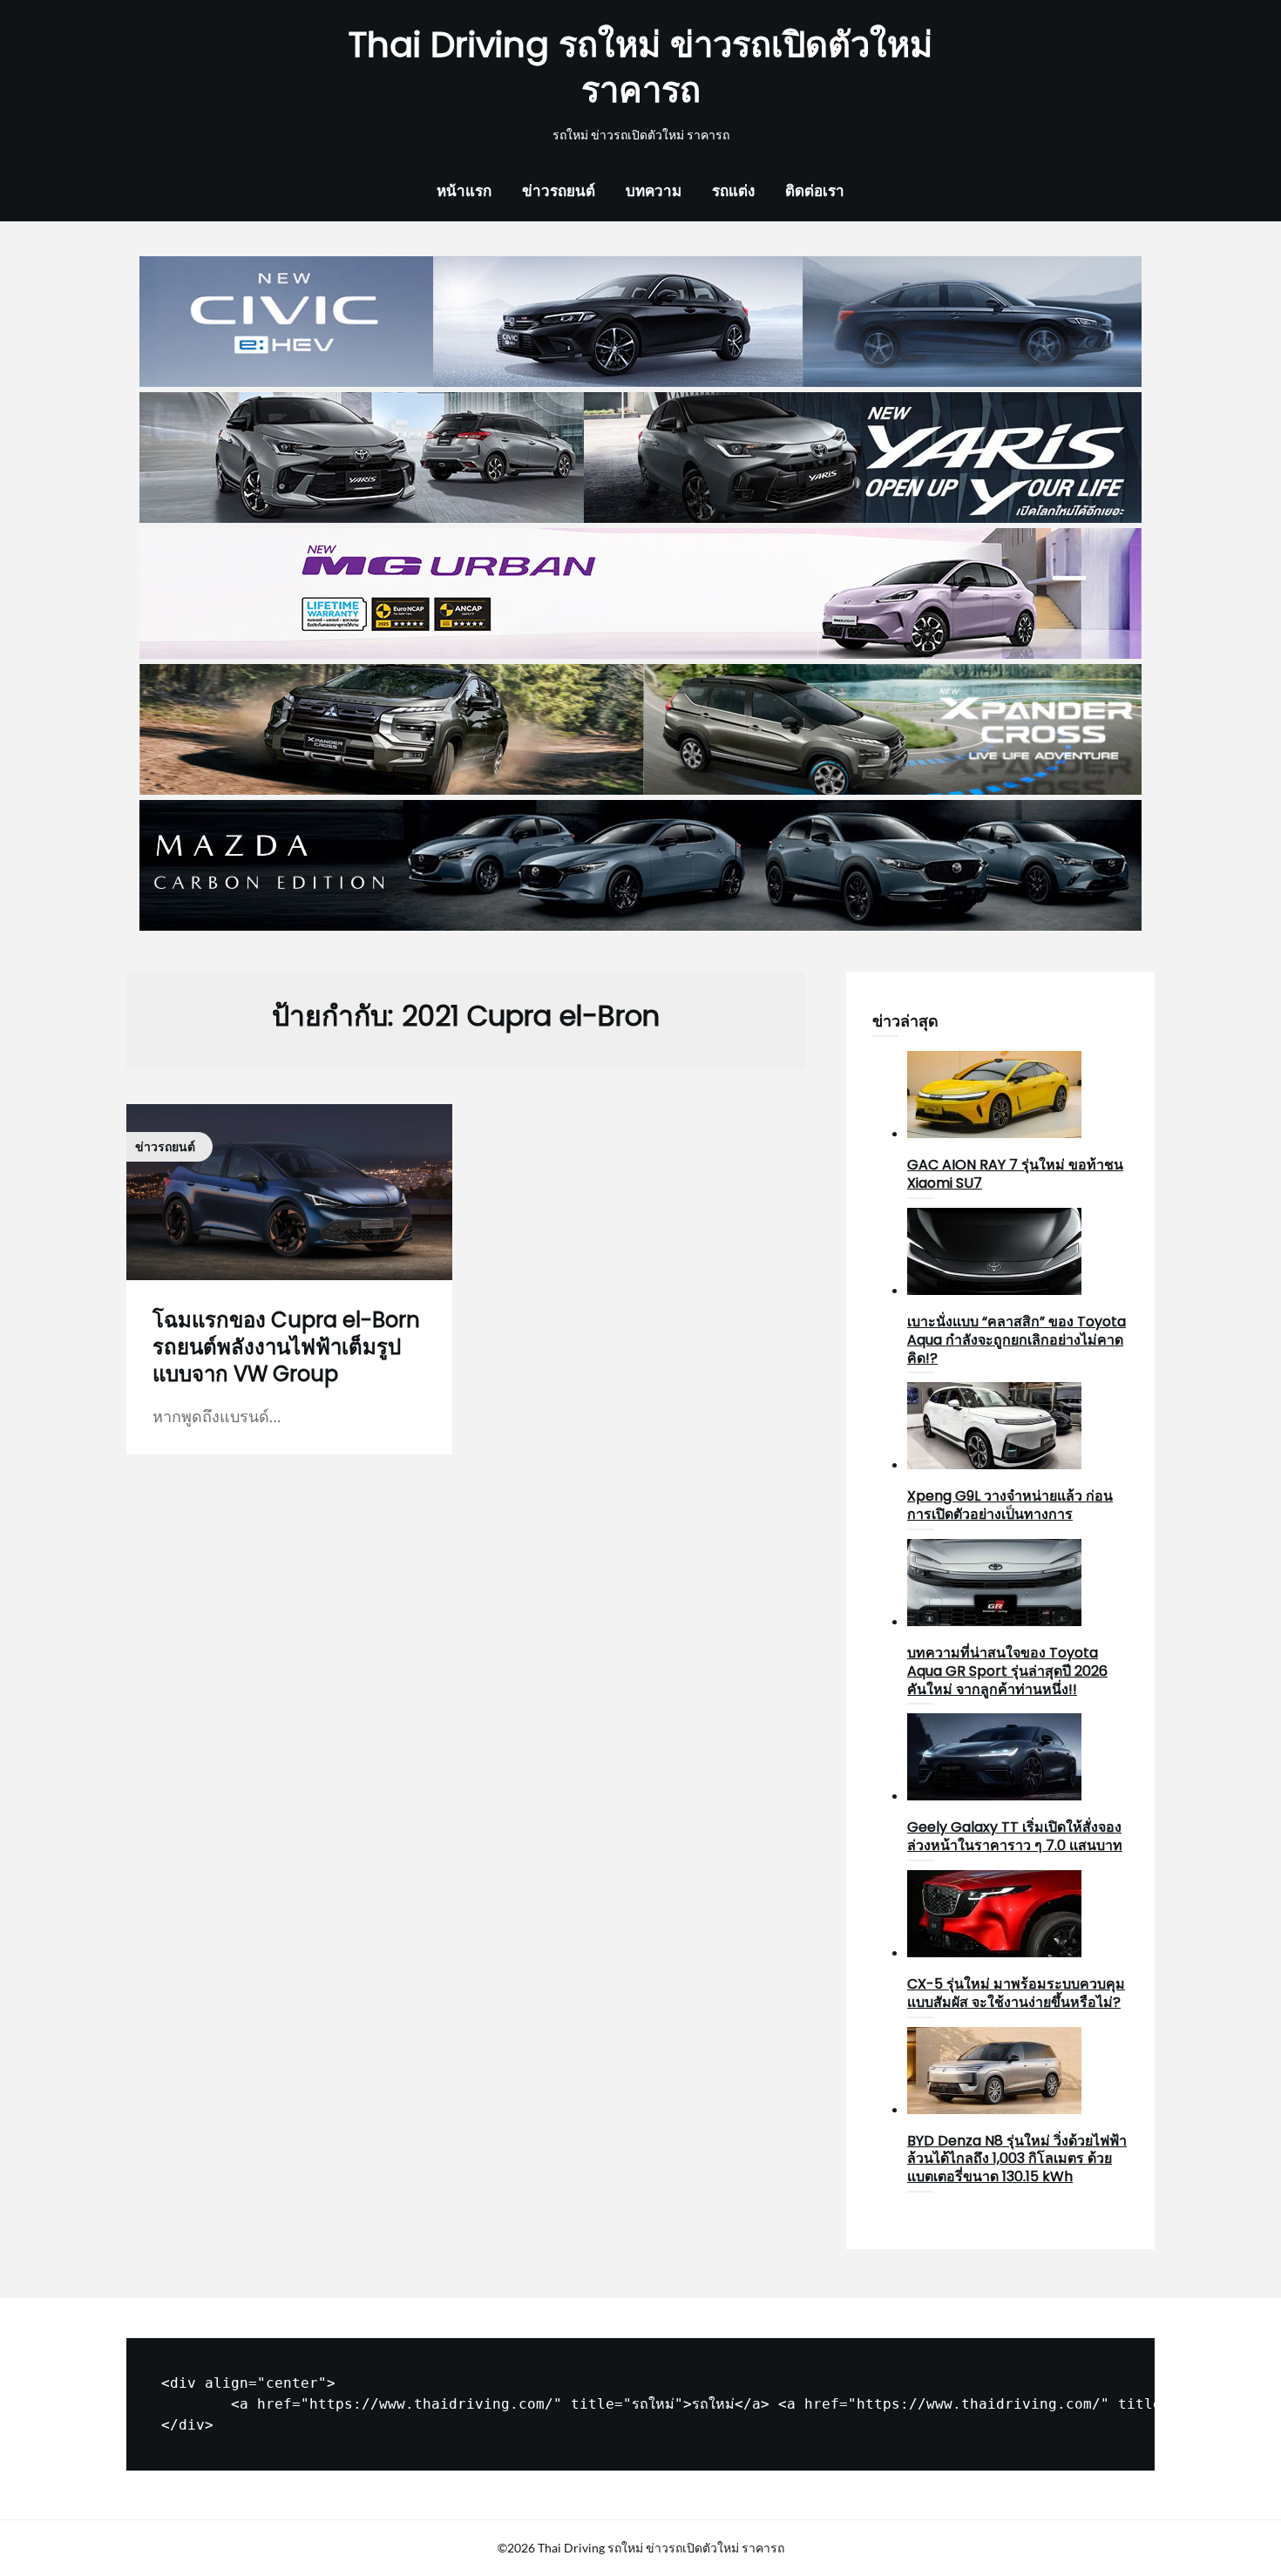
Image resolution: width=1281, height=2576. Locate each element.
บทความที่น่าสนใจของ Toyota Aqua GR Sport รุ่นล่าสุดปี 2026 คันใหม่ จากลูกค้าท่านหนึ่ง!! (1007, 1671)
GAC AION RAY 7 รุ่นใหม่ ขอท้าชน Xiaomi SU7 (1015, 1174)
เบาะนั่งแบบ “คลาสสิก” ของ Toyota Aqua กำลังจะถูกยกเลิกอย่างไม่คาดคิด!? (1017, 1340)
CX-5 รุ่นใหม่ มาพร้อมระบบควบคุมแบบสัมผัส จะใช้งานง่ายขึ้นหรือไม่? (1016, 1993)
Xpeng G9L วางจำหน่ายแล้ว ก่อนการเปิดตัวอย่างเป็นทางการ (1010, 1505)
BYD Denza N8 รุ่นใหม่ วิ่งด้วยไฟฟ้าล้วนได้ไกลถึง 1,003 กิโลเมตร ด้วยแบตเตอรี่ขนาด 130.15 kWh (1017, 2159)
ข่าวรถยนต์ (559, 190)
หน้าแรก (464, 190)
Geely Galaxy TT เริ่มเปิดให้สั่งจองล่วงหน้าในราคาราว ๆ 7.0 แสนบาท (1015, 1836)
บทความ (654, 190)
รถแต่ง (733, 190)
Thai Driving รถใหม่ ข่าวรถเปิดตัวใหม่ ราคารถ (640, 67)
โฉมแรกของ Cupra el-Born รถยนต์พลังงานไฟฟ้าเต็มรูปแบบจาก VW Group (286, 1347)
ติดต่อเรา (815, 190)
